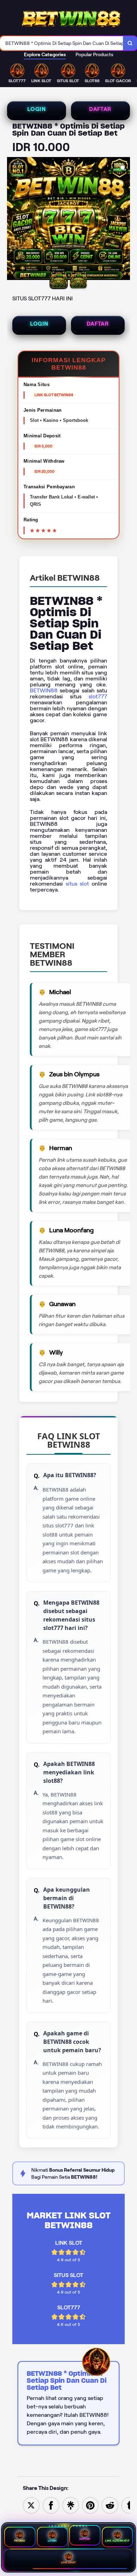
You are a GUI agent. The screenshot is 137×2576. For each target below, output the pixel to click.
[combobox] (62, 43)
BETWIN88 (44, 690)
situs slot (77, 884)
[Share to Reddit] (110, 2505)
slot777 (98, 696)
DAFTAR (100, 109)
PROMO (20, 2541)
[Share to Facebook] (51, 2505)
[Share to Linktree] (71, 2505)
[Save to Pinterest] (90, 2505)
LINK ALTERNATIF (117, 2541)
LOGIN (37, 109)
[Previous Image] (13, 220)
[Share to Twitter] (31, 2505)
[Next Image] (124, 220)
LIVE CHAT (69, 2562)
